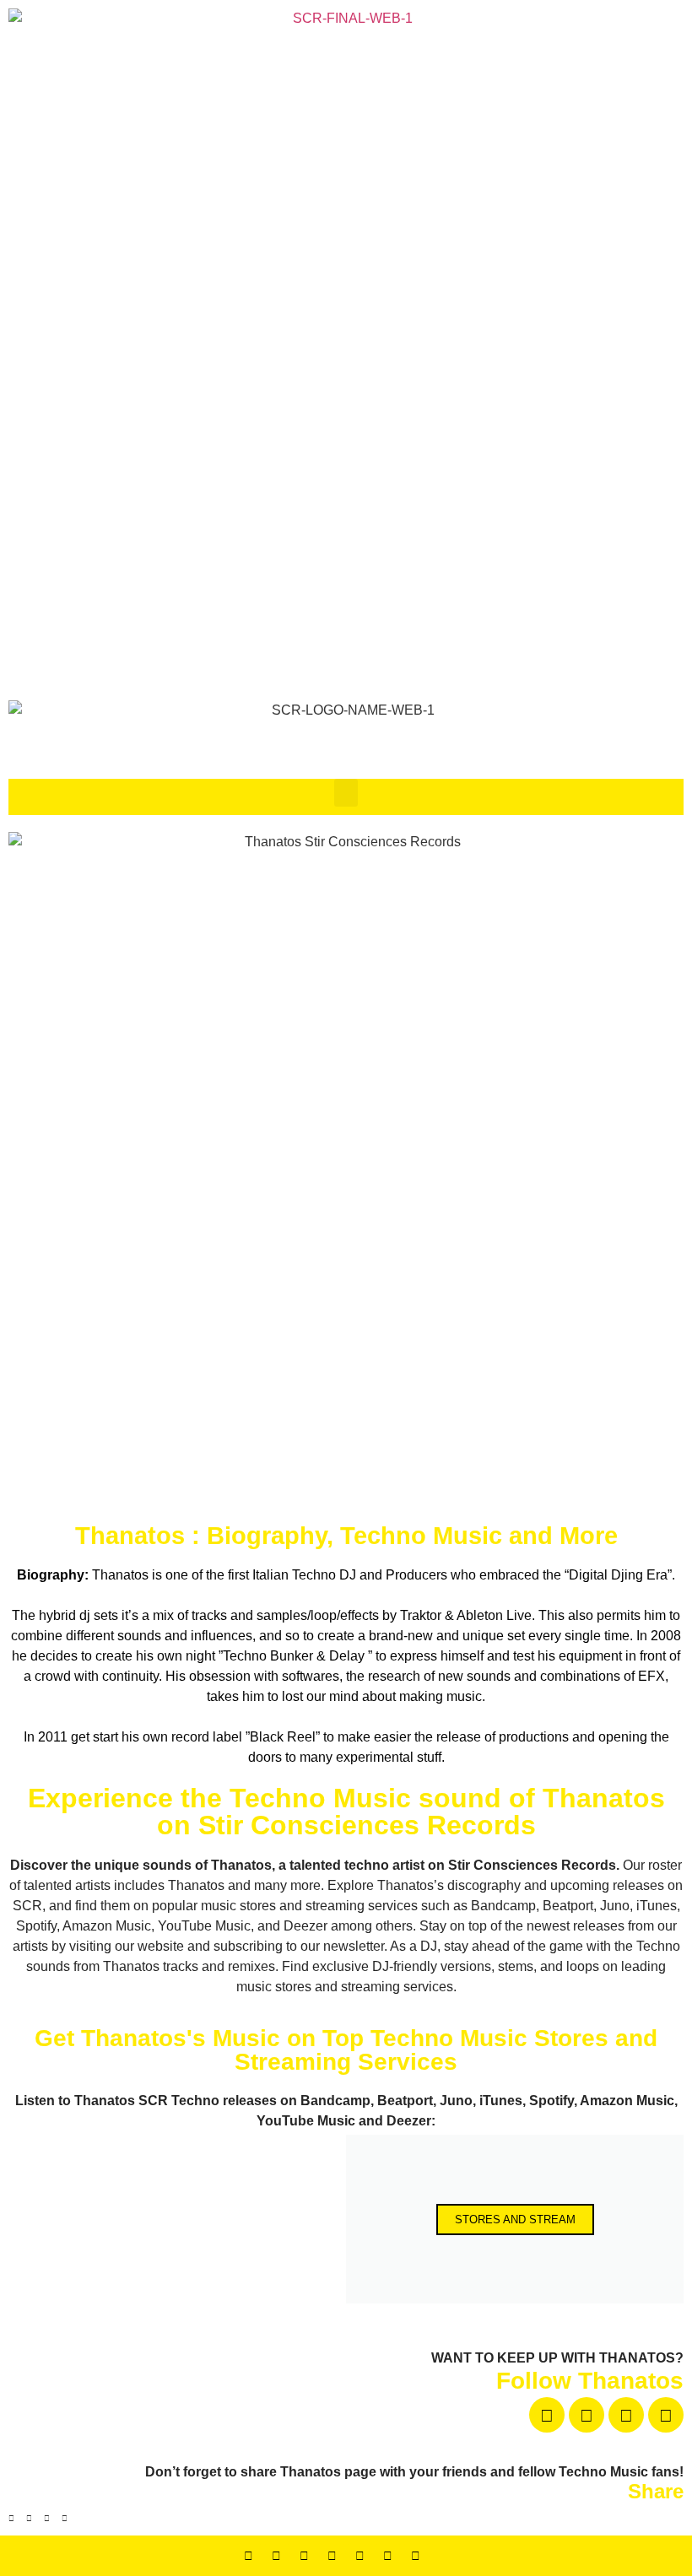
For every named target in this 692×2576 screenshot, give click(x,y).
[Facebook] (547, 2415)
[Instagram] (666, 2415)
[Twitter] (305, 2556)
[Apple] (416, 2556)
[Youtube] (626, 2415)
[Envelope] (444, 2556)
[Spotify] (388, 2556)
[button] (346, 793)
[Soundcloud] (587, 2415)
